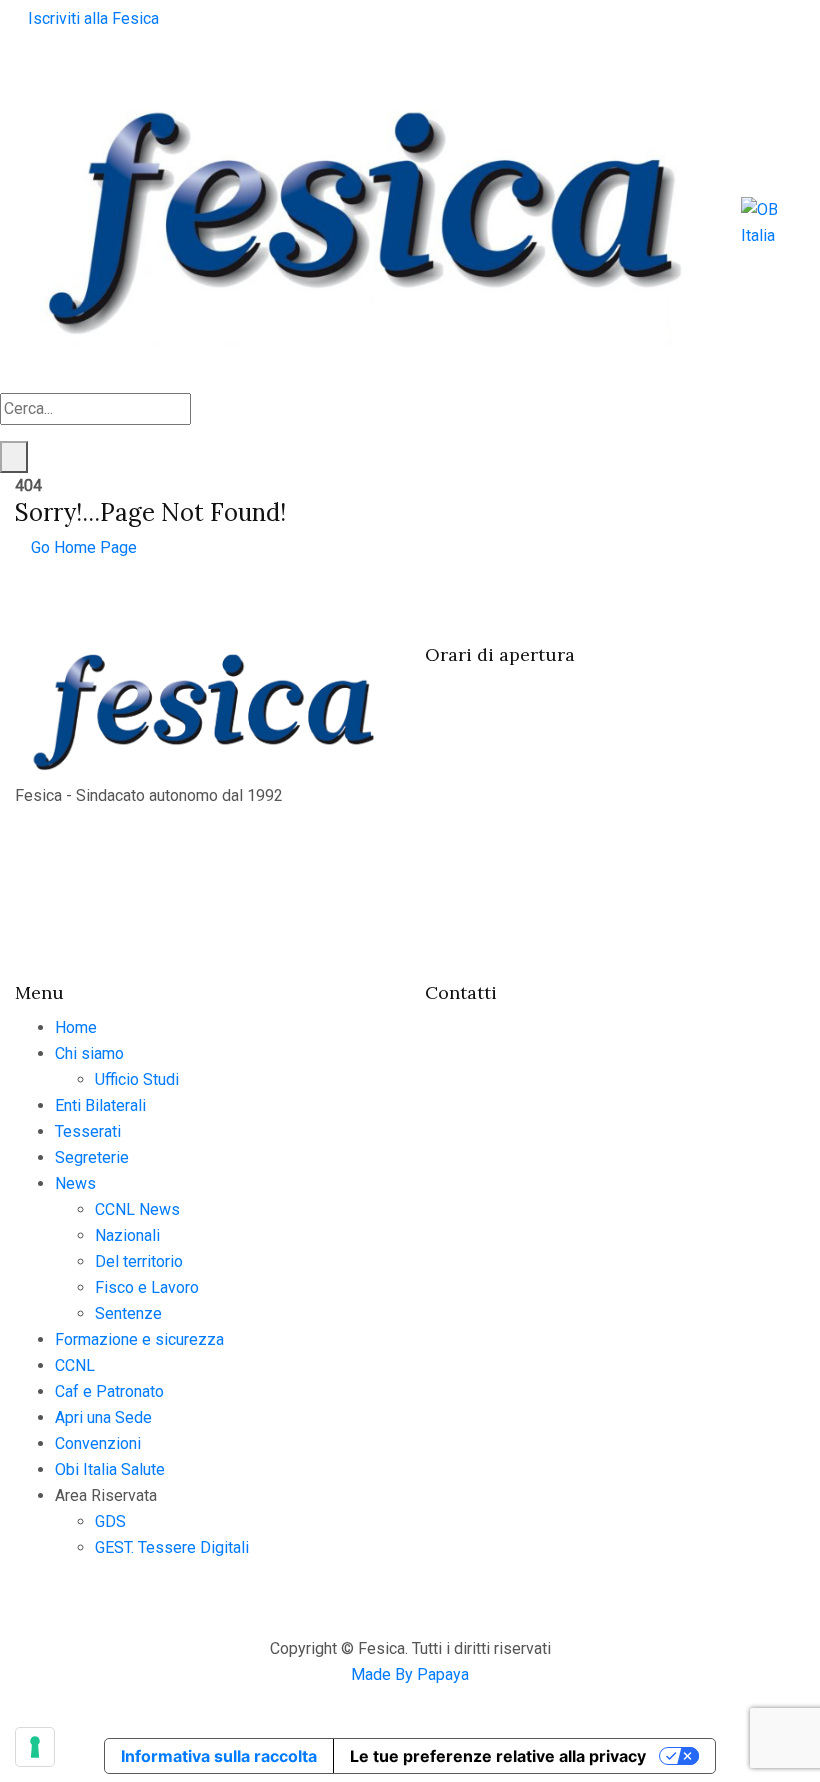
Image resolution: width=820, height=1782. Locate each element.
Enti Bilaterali (100, 1105)
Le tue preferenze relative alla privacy (498, 1756)
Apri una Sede (103, 1417)
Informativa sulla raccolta (219, 1756)
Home (76, 1027)
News (75, 1183)
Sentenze (128, 1313)
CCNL (75, 1365)
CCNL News (137, 1209)
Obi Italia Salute (110, 1469)
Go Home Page (82, 547)
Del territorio (139, 1261)
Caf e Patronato (109, 1391)
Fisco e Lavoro (147, 1287)
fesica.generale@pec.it (542, 1269)
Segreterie (92, 1157)
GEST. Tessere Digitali (172, 1547)
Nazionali (127, 1235)
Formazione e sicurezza (139, 1339)
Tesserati (88, 1131)
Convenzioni (98, 1443)
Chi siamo (89, 1053)
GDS (110, 1521)
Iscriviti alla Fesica (93, 18)
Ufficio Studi (137, 1079)
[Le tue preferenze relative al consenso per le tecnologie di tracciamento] (35, 1747)
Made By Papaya (410, 1674)
